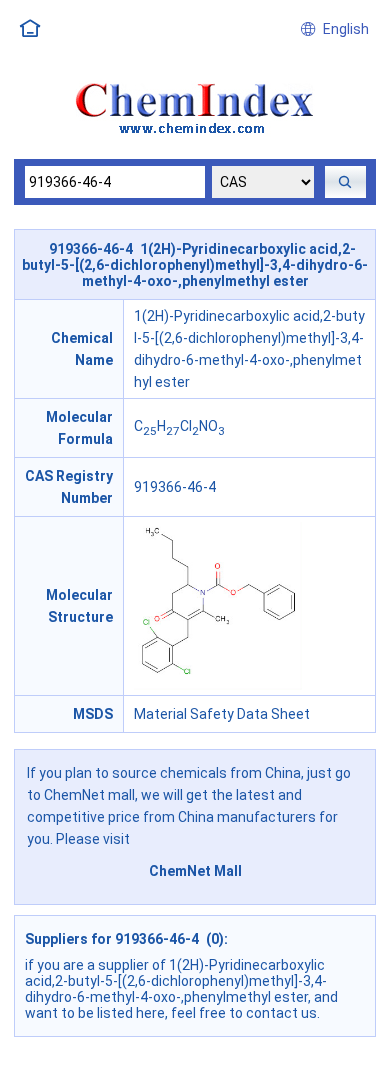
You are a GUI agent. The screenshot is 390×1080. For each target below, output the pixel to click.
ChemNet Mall (195, 871)
